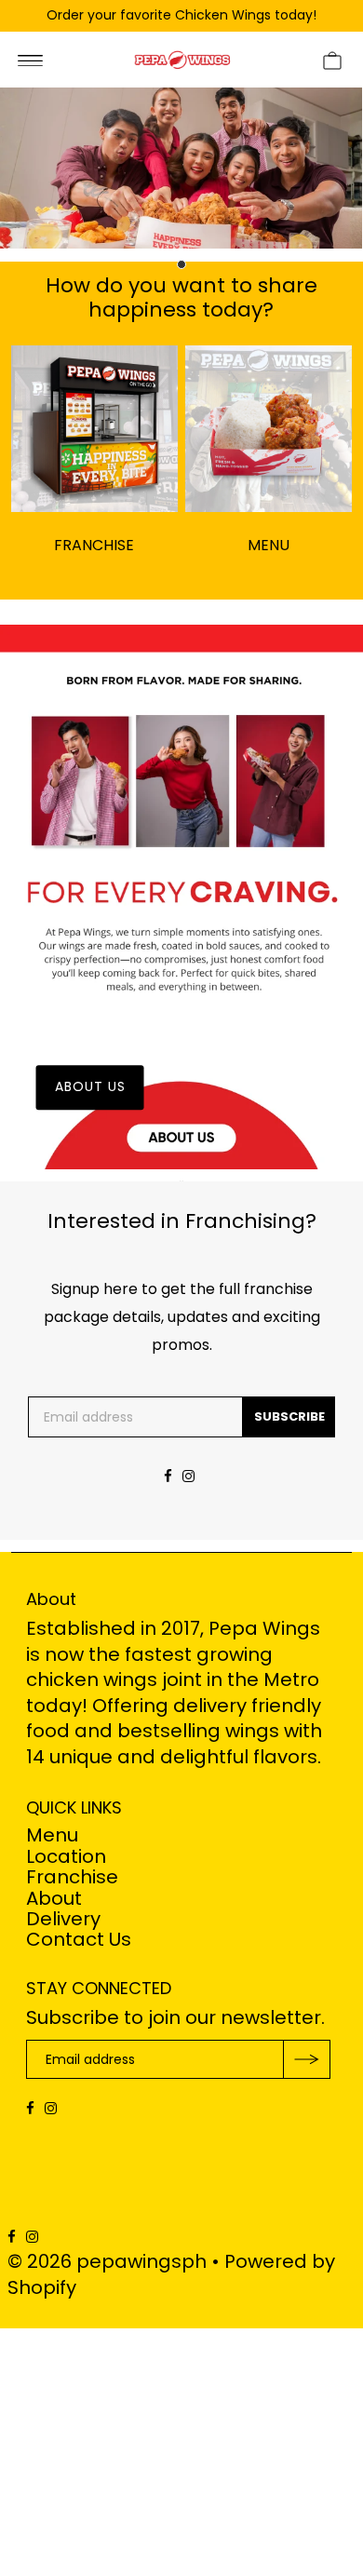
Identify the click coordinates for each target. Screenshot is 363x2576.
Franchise (72, 1877)
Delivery (63, 1919)
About (54, 1898)
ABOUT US (90, 1086)
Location (66, 1856)
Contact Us (79, 1939)
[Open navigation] (30, 60)
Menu (52, 1835)
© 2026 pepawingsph (107, 2261)
